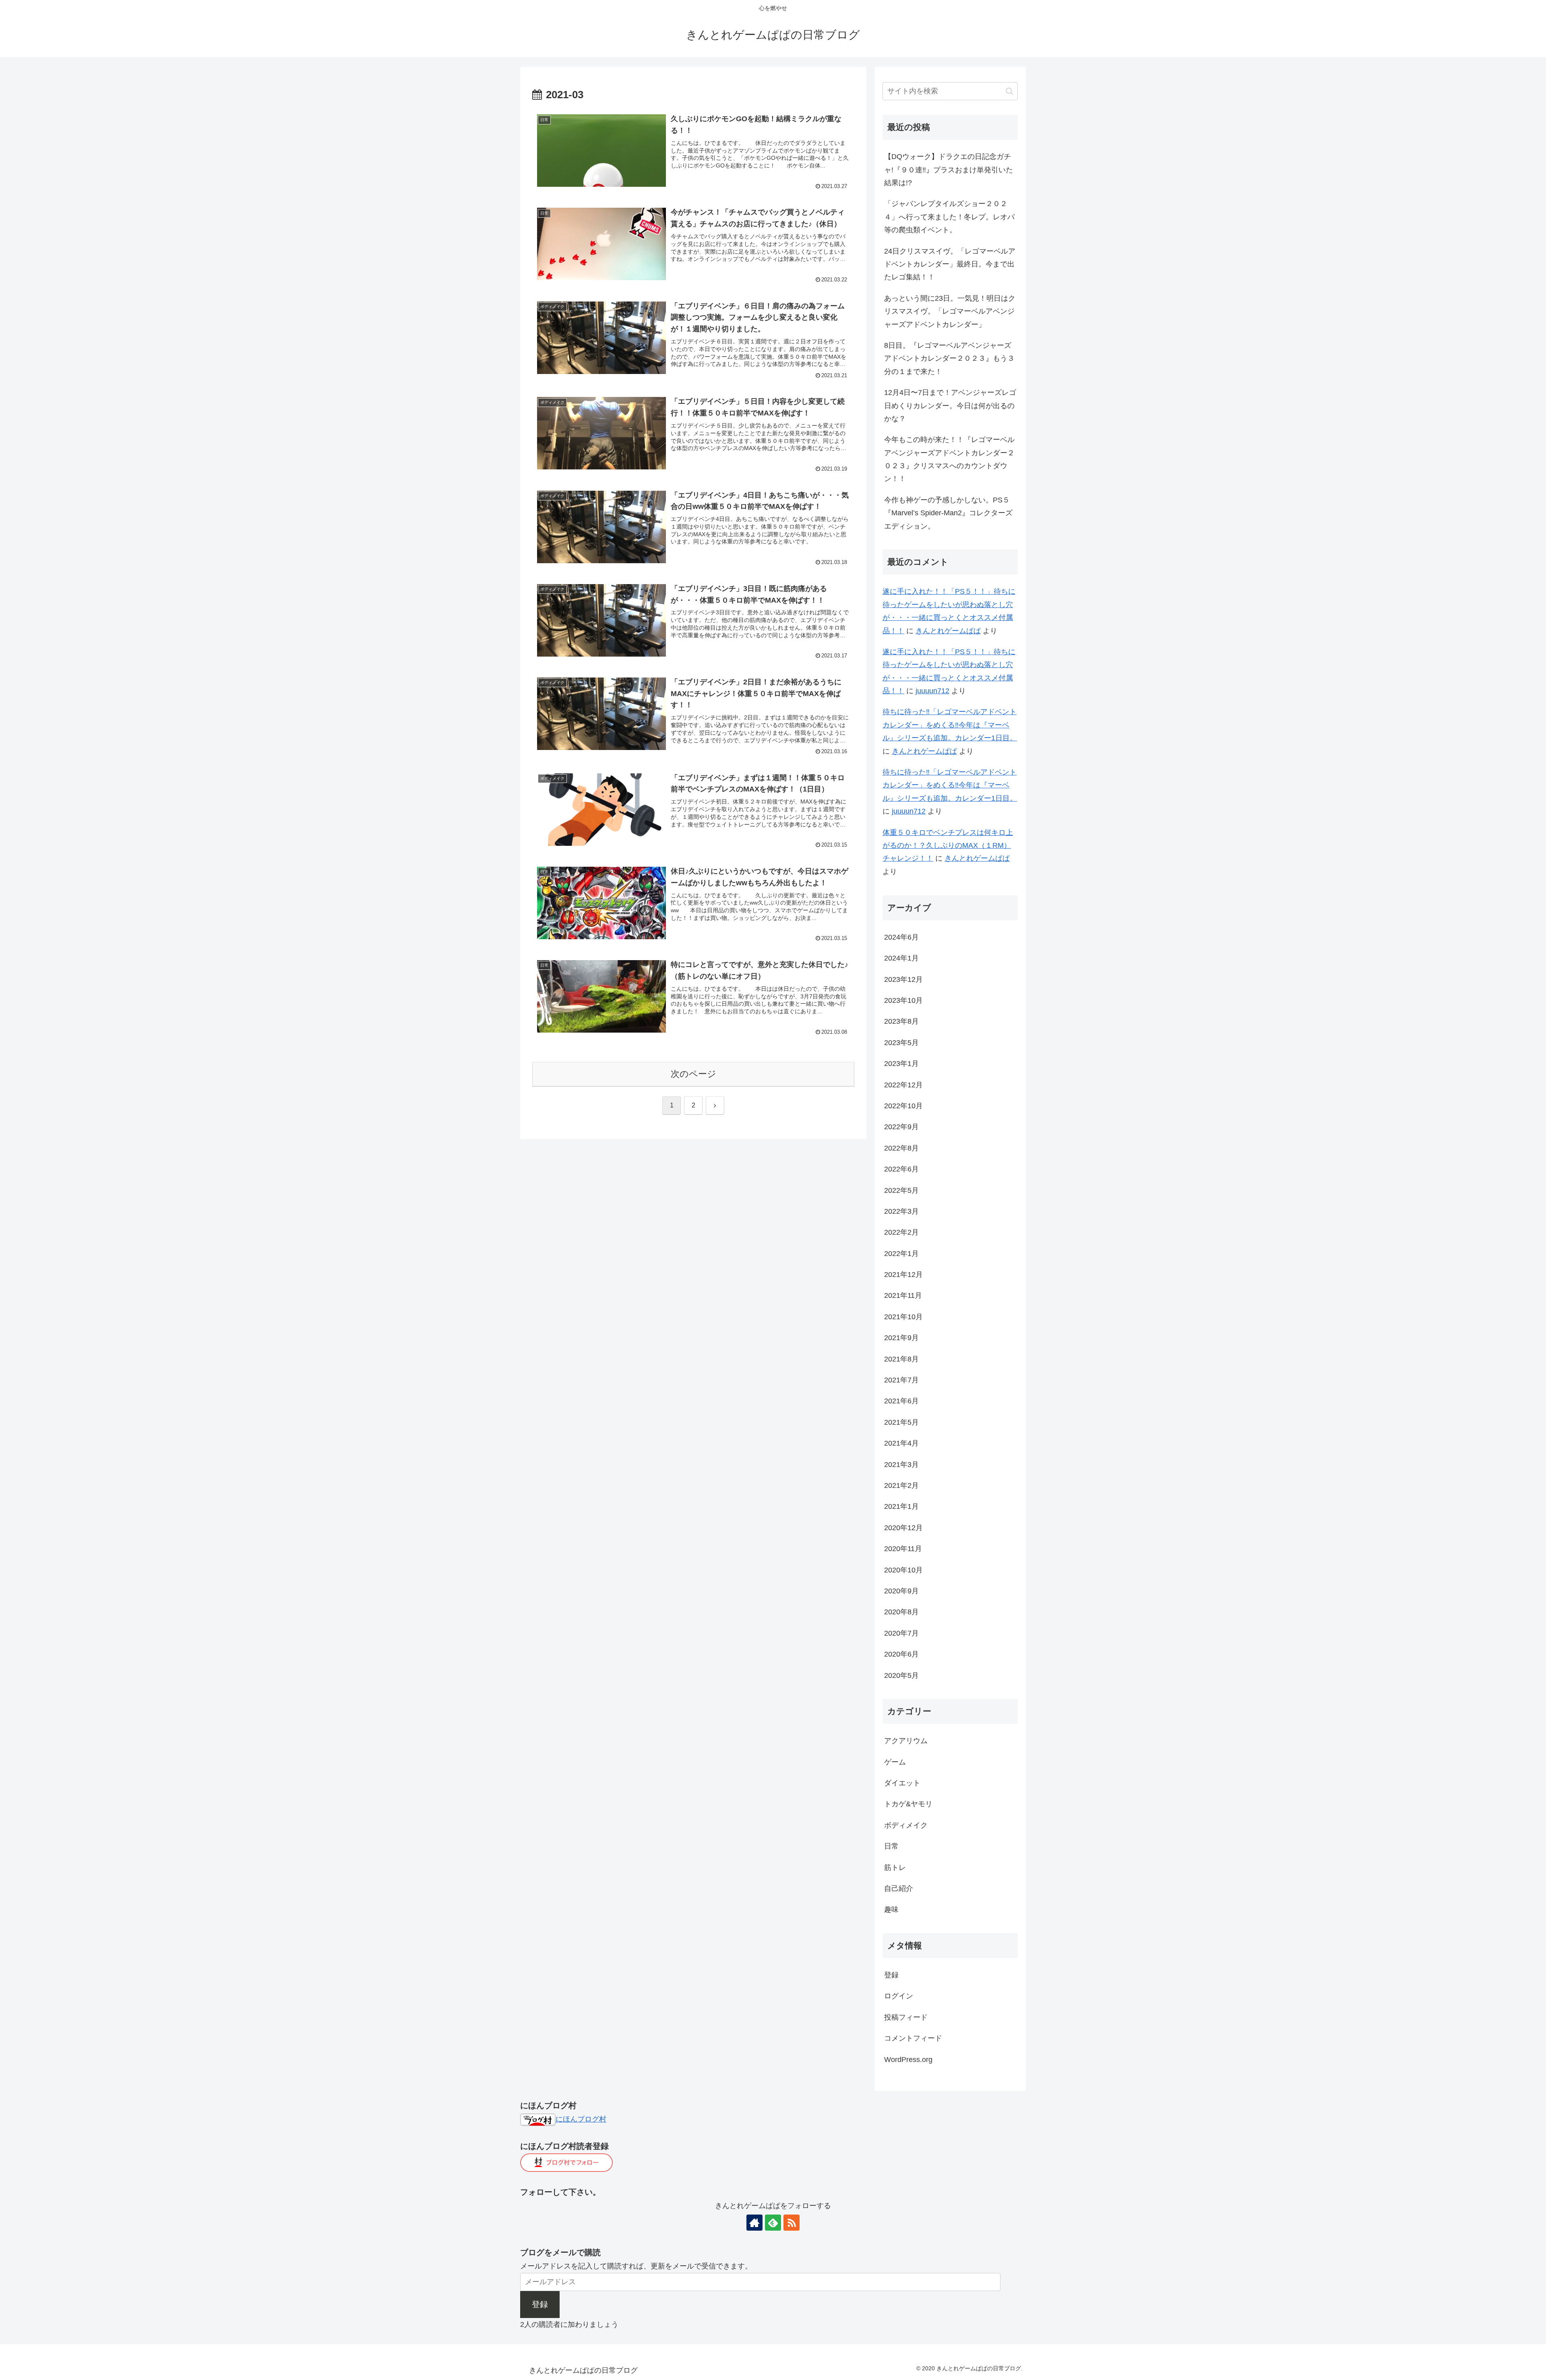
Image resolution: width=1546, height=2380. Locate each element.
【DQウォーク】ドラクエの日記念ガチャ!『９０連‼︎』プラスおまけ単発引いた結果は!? (949, 170)
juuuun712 (932, 691)
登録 (891, 1975)
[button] (1010, 91)
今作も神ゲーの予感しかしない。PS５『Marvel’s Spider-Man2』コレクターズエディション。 (948, 513)
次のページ (693, 1074)
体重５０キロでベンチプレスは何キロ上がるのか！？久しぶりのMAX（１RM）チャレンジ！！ (948, 846)
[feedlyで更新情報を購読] (773, 2223)
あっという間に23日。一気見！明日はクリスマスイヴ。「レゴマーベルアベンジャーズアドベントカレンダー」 (950, 311)
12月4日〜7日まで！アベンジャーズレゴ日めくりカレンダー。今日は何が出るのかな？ (950, 406)
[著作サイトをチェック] (754, 2223)
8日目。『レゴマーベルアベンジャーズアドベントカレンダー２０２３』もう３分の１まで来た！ (949, 358)
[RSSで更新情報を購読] (792, 2223)
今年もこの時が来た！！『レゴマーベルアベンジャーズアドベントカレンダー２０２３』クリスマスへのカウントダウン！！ (949, 459)
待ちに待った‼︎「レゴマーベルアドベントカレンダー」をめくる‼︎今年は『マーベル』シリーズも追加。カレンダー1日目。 (950, 725)
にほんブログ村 (581, 2119)
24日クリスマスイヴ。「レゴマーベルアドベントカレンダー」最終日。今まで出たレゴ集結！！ (950, 264)
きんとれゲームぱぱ (948, 631)
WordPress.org (908, 2059)
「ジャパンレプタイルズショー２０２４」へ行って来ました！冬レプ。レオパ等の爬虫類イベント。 (949, 217)
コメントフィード (913, 2038)
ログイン (899, 1996)
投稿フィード (906, 2017)
